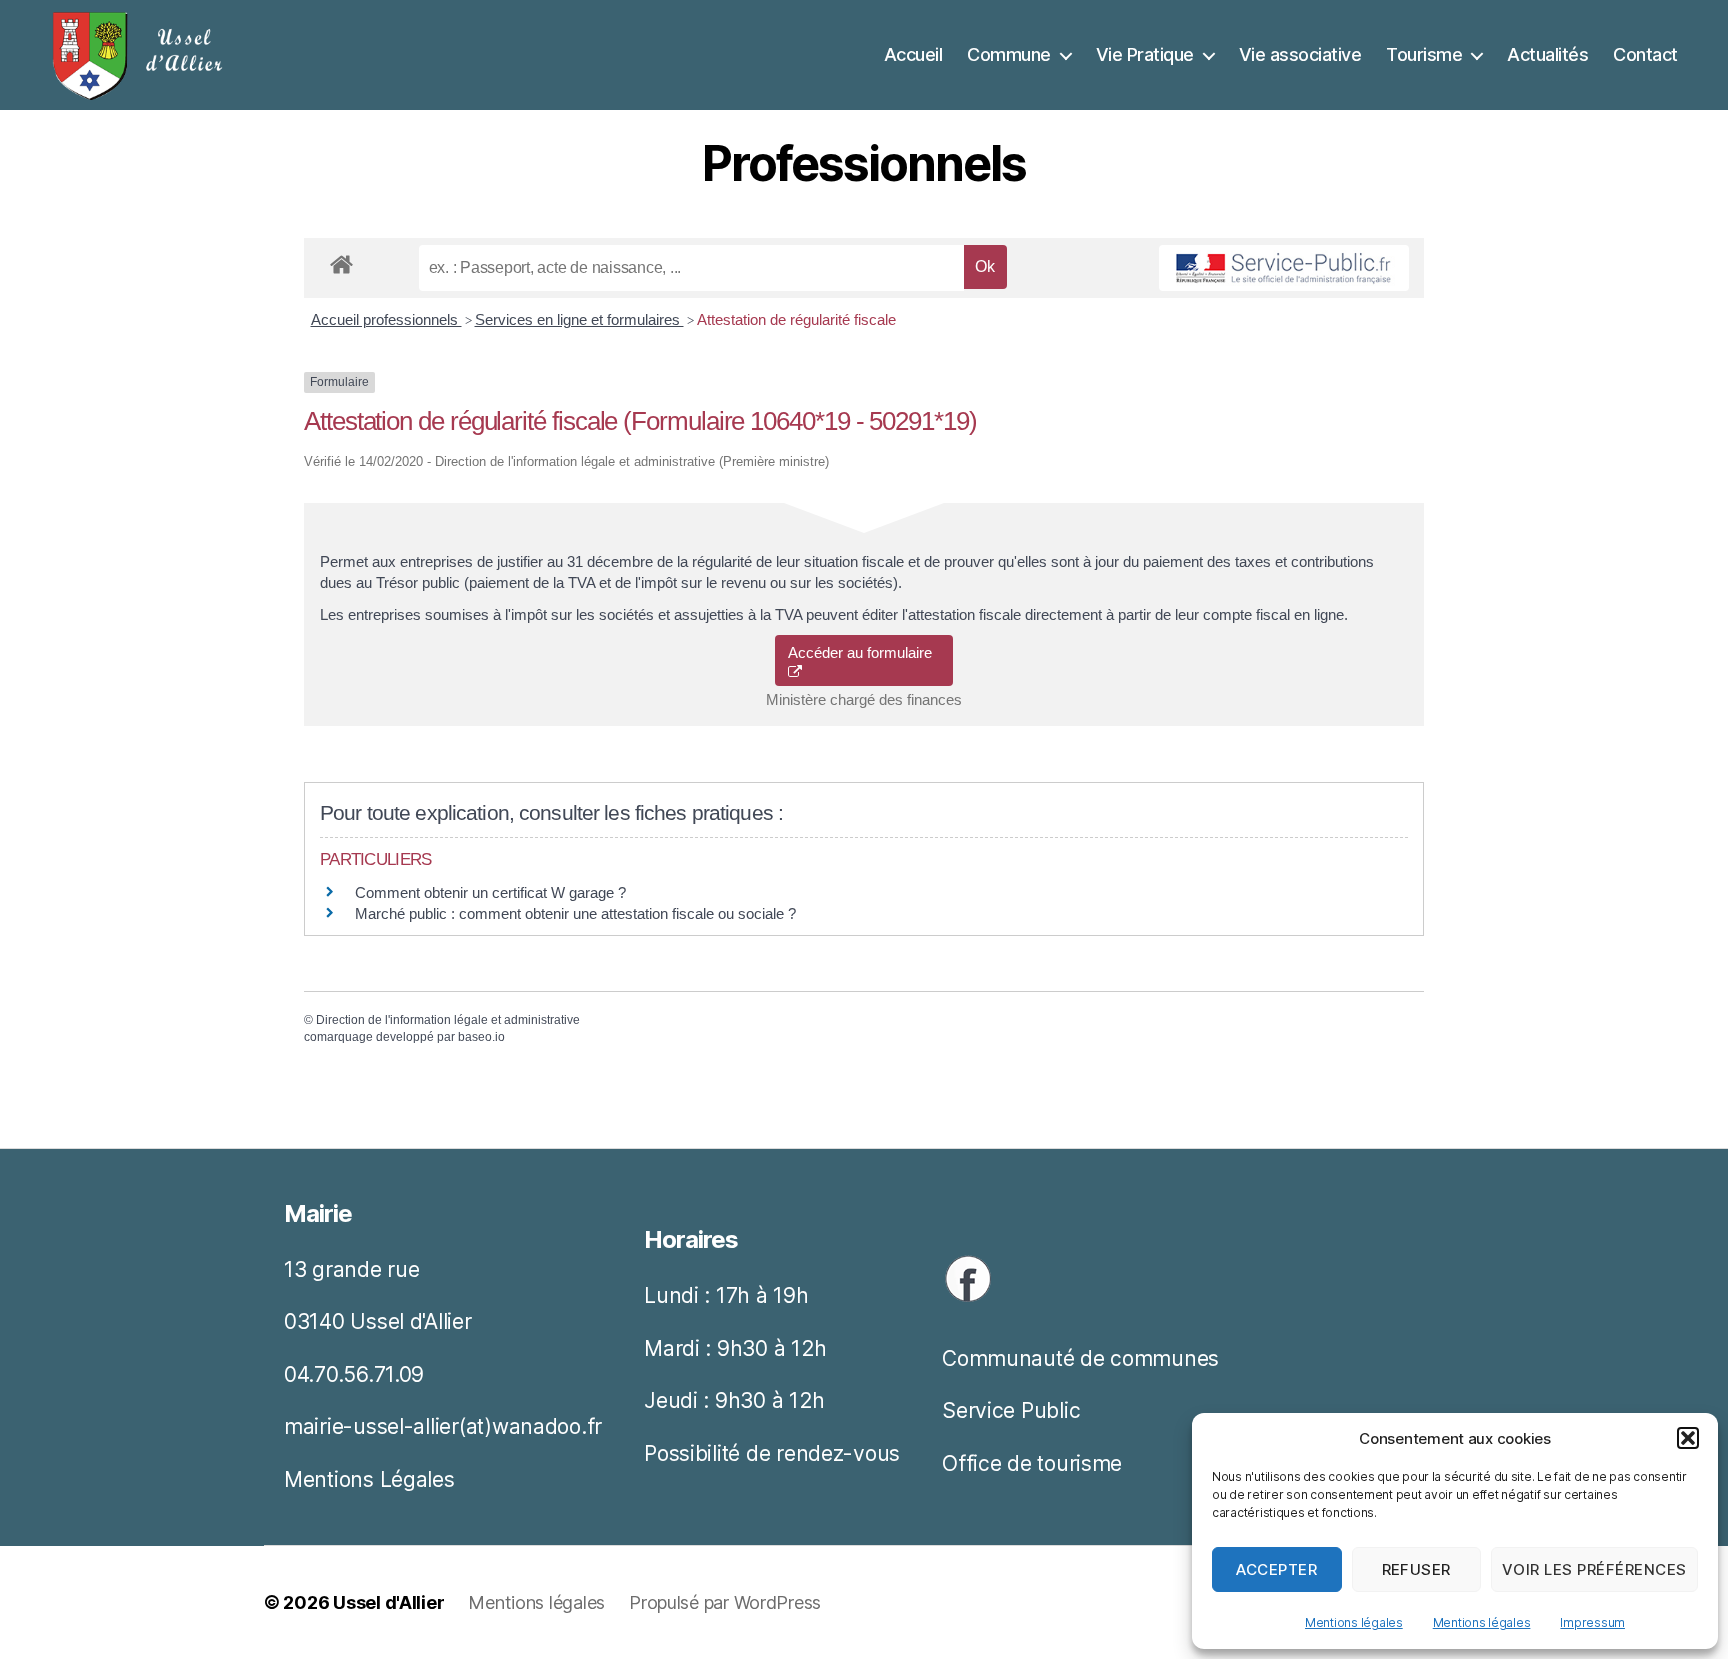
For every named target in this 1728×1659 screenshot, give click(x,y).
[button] (1688, 1438)
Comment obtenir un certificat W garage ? (490, 892)
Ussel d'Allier (388, 1602)
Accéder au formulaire (864, 652)
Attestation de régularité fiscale (796, 319)
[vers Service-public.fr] (1284, 268)
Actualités (1547, 54)
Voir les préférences (1594, 1569)
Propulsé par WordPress (725, 1602)
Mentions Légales (369, 1479)
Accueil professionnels (386, 319)
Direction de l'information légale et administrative (448, 1020)
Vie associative (1300, 54)
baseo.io (481, 1037)
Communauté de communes (1080, 1358)
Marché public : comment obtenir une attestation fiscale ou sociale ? (575, 913)
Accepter (1276, 1569)
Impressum (1592, 1622)
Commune (1009, 54)
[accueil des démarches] (341, 261)
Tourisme (1424, 54)
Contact (1645, 54)
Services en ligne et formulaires (579, 319)
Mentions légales (1354, 1622)
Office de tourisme (1032, 1463)
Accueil (913, 54)
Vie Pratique (1145, 54)
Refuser (1417, 1569)
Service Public (1011, 1410)
